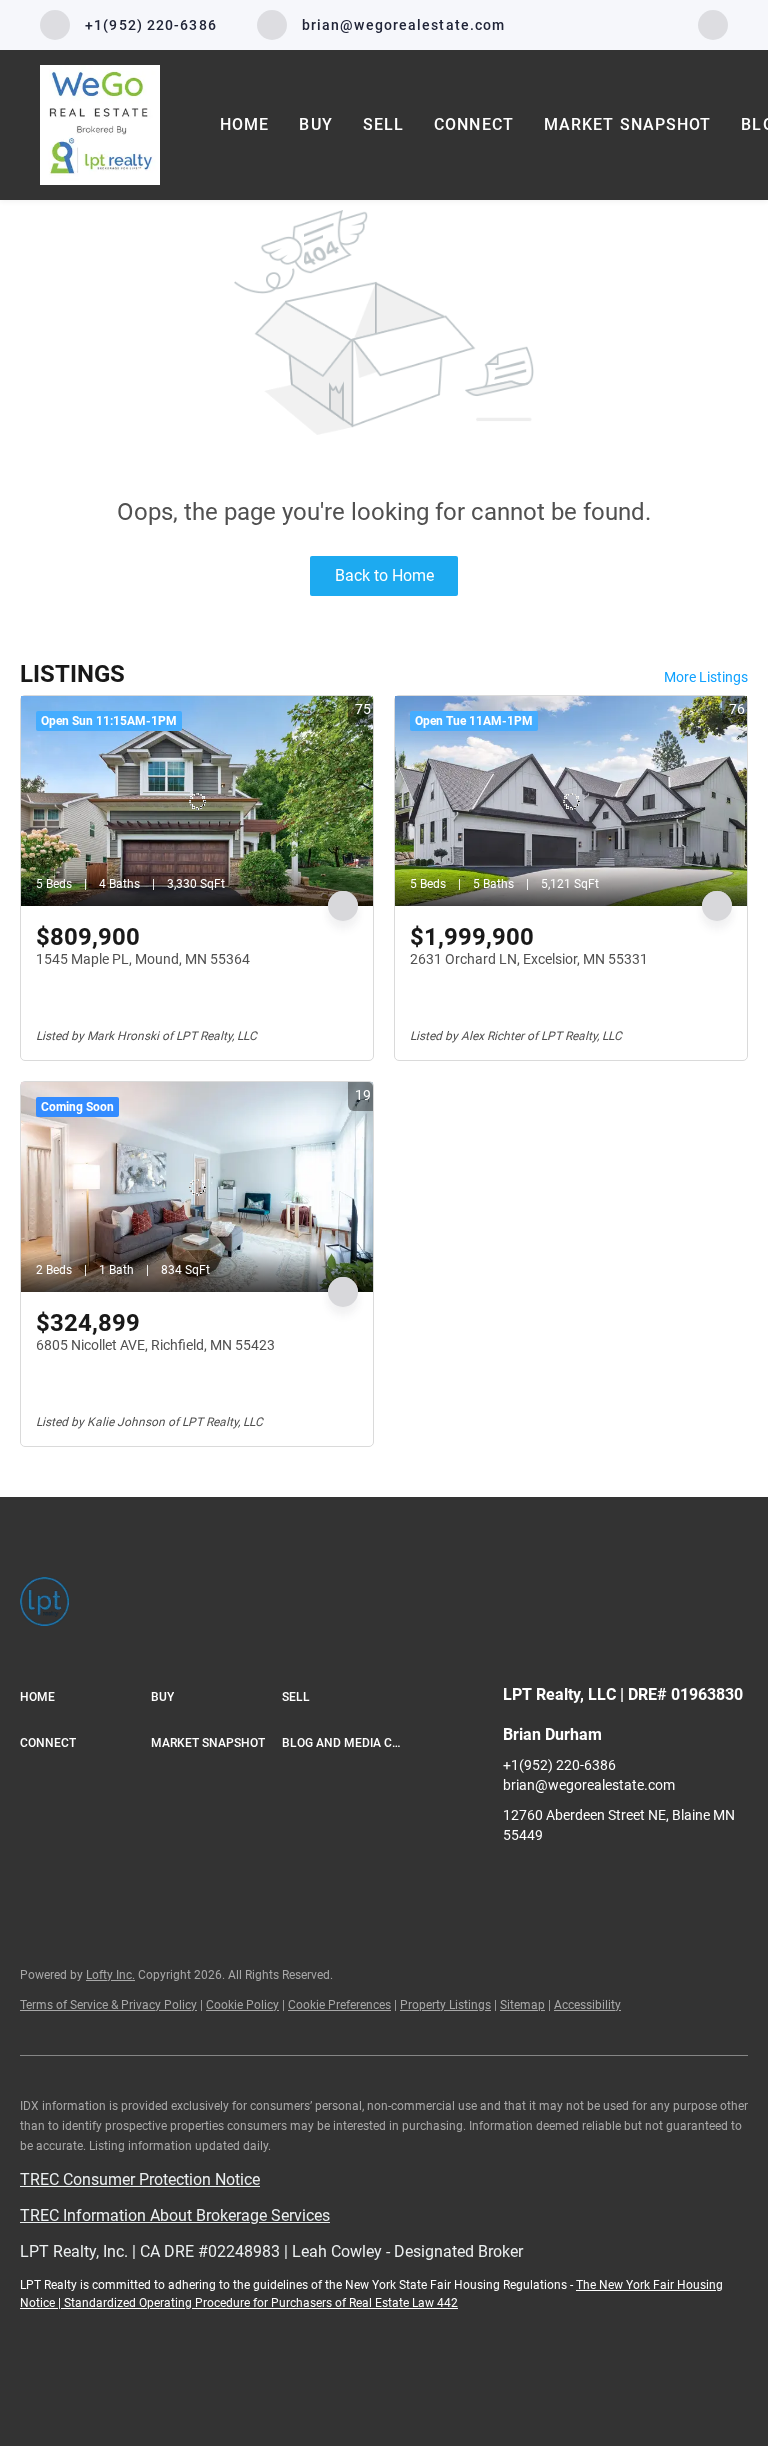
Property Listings (445, 2005)
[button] (85, 1698)
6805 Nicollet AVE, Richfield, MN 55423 (155, 1345)
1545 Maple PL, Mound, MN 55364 (143, 959)
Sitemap (522, 2005)
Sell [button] (383, 124)
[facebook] (713, 23)
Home (244, 124)
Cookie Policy (242, 2005)
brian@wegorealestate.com (589, 1785)
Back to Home (384, 575)
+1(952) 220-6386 (559, 1765)
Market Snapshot (628, 124)
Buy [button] (315, 124)
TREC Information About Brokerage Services (175, 2215)
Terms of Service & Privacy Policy (108, 2005)
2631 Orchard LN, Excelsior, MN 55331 (529, 959)
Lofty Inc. (110, 1975)
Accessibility (587, 2005)
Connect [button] (474, 124)
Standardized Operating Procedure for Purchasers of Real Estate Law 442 (261, 2303)
